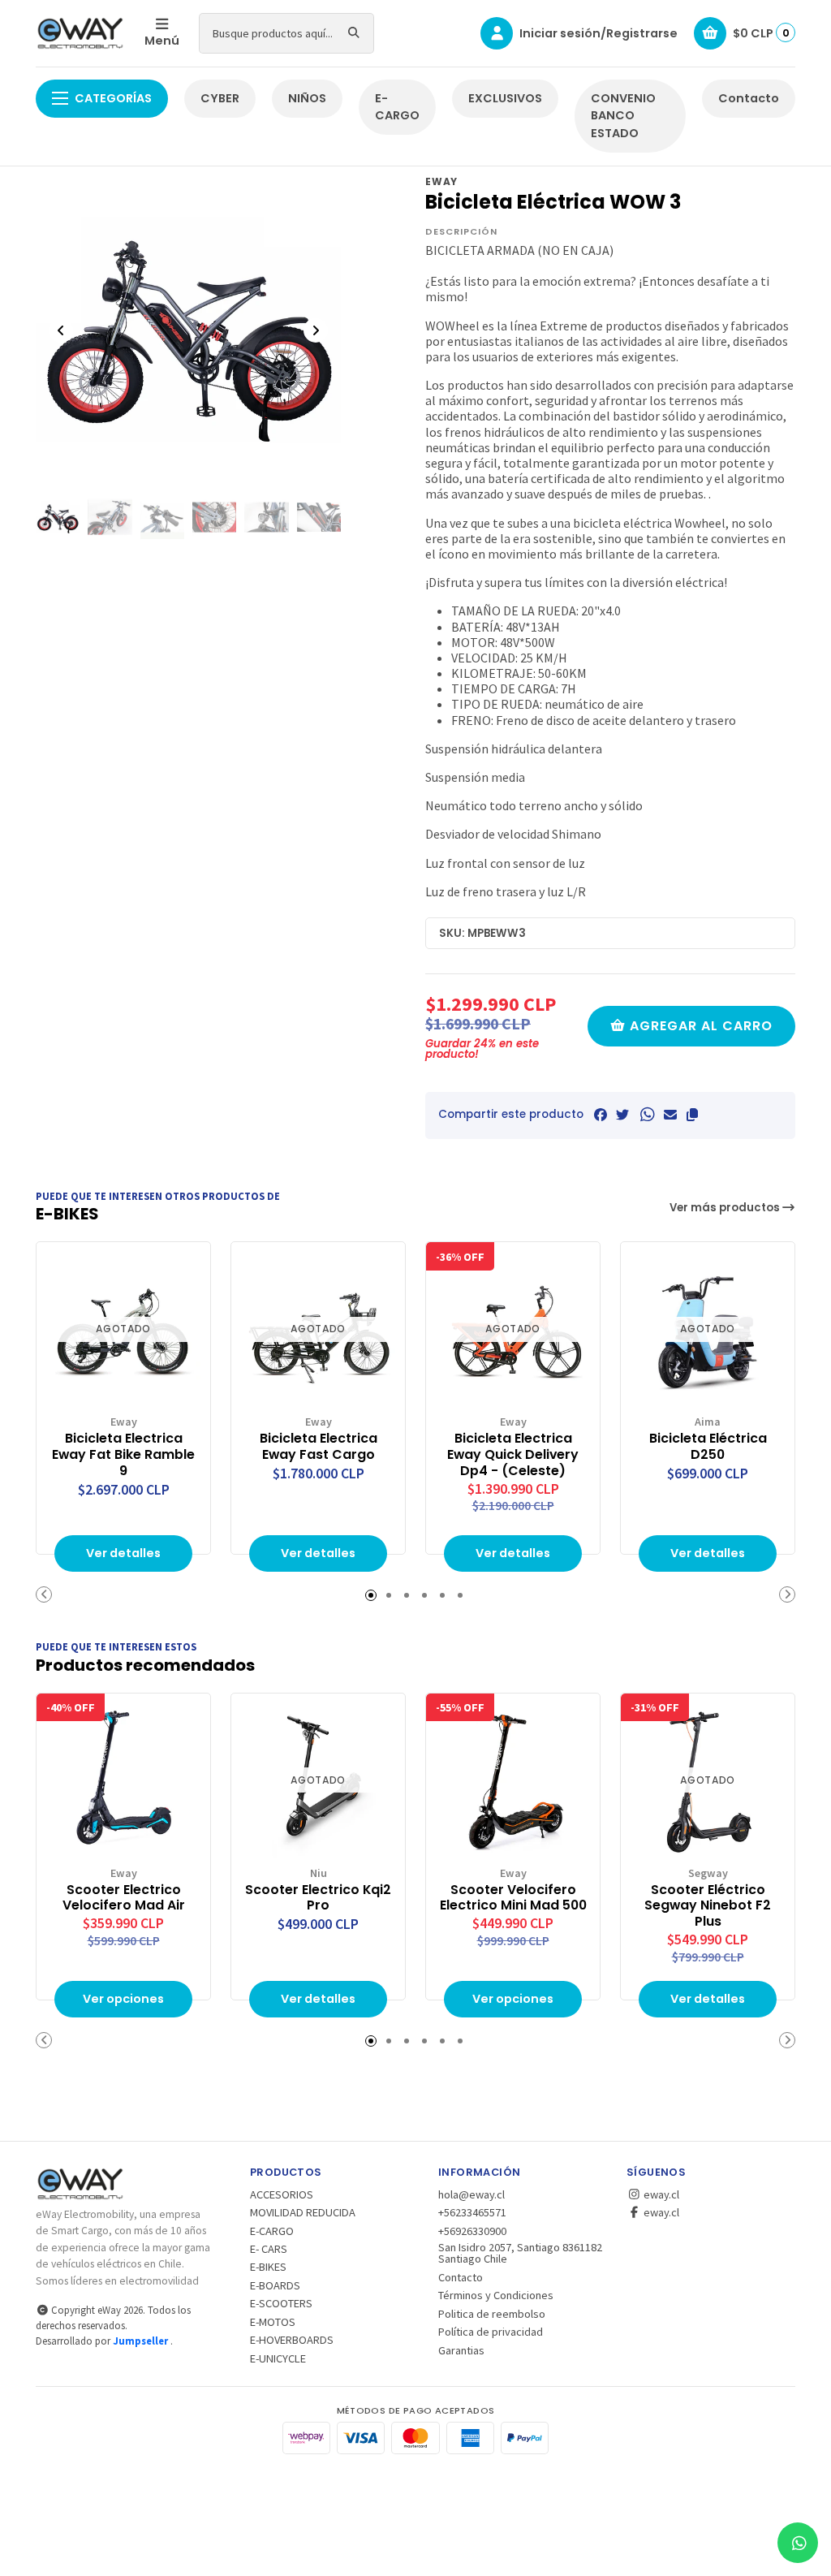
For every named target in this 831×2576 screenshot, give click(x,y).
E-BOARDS (275, 2285)
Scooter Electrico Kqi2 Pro (318, 1898)
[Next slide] (316, 330)
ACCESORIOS (282, 2194)
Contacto (749, 98)
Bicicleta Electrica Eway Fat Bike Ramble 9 (123, 1454)
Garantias (461, 2350)
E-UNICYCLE (278, 2358)
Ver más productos (726, 1208)
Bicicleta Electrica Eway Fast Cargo (319, 1447)
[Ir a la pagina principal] (80, 33)
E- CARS (269, 2249)
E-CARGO (397, 107)
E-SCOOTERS (281, 2303)
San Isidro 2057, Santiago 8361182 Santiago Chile (520, 2253)
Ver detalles (123, 1553)
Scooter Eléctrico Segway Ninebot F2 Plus (708, 1906)
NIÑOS (307, 98)
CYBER (220, 98)
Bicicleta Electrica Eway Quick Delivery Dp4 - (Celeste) (513, 1454)
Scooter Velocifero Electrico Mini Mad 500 (513, 1898)
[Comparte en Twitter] (622, 1115)
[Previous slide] (61, 330)
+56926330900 (472, 2231)
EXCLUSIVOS (505, 98)
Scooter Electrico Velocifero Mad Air (124, 1898)
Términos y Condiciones (496, 2295)
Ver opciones (123, 1999)
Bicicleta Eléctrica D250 (708, 1447)
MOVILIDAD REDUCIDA (303, 2212)
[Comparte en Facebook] (601, 1115)
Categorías (113, 98)
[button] (692, 1115)
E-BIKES (268, 2267)
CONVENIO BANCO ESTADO (623, 116)
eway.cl (660, 2194)
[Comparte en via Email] (670, 1115)
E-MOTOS (273, 2322)
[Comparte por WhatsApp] (646, 1115)
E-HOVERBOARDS (292, 2340)
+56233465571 (472, 2212)
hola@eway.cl (471, 2194)
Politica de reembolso (492, 2314)
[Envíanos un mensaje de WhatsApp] (798, 2543)
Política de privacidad (491, 2332)
